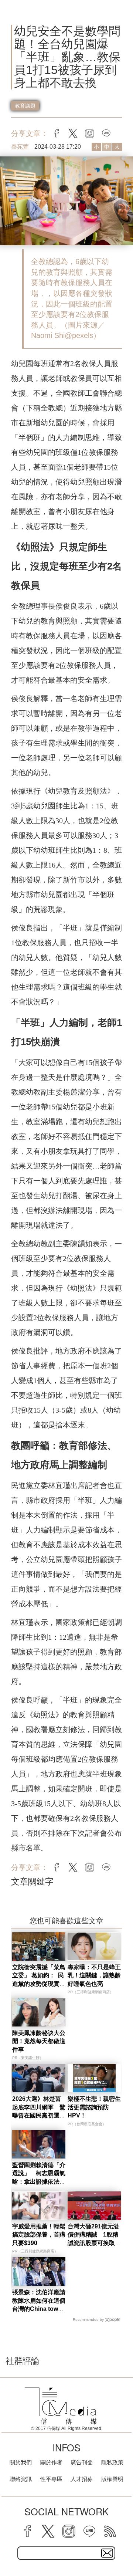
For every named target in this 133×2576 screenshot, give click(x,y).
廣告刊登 (82, 2462)
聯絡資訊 (21, 2479)
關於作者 (51, 2462)
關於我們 (21, 2462)
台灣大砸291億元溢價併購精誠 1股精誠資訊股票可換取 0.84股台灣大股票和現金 (94, 2243)
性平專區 (51, 2479)
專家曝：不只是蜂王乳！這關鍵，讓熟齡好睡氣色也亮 (94, 1975)
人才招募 (82, 2479)
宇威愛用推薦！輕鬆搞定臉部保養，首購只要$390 (39, 2235)
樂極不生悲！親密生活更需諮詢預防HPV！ (94, 2107)
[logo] (61, 2406)
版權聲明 (112, 2479)
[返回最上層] (122, 2545)
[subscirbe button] (107, 2553)
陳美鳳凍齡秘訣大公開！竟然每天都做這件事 (39, 2041)
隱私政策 (112, 2462)
